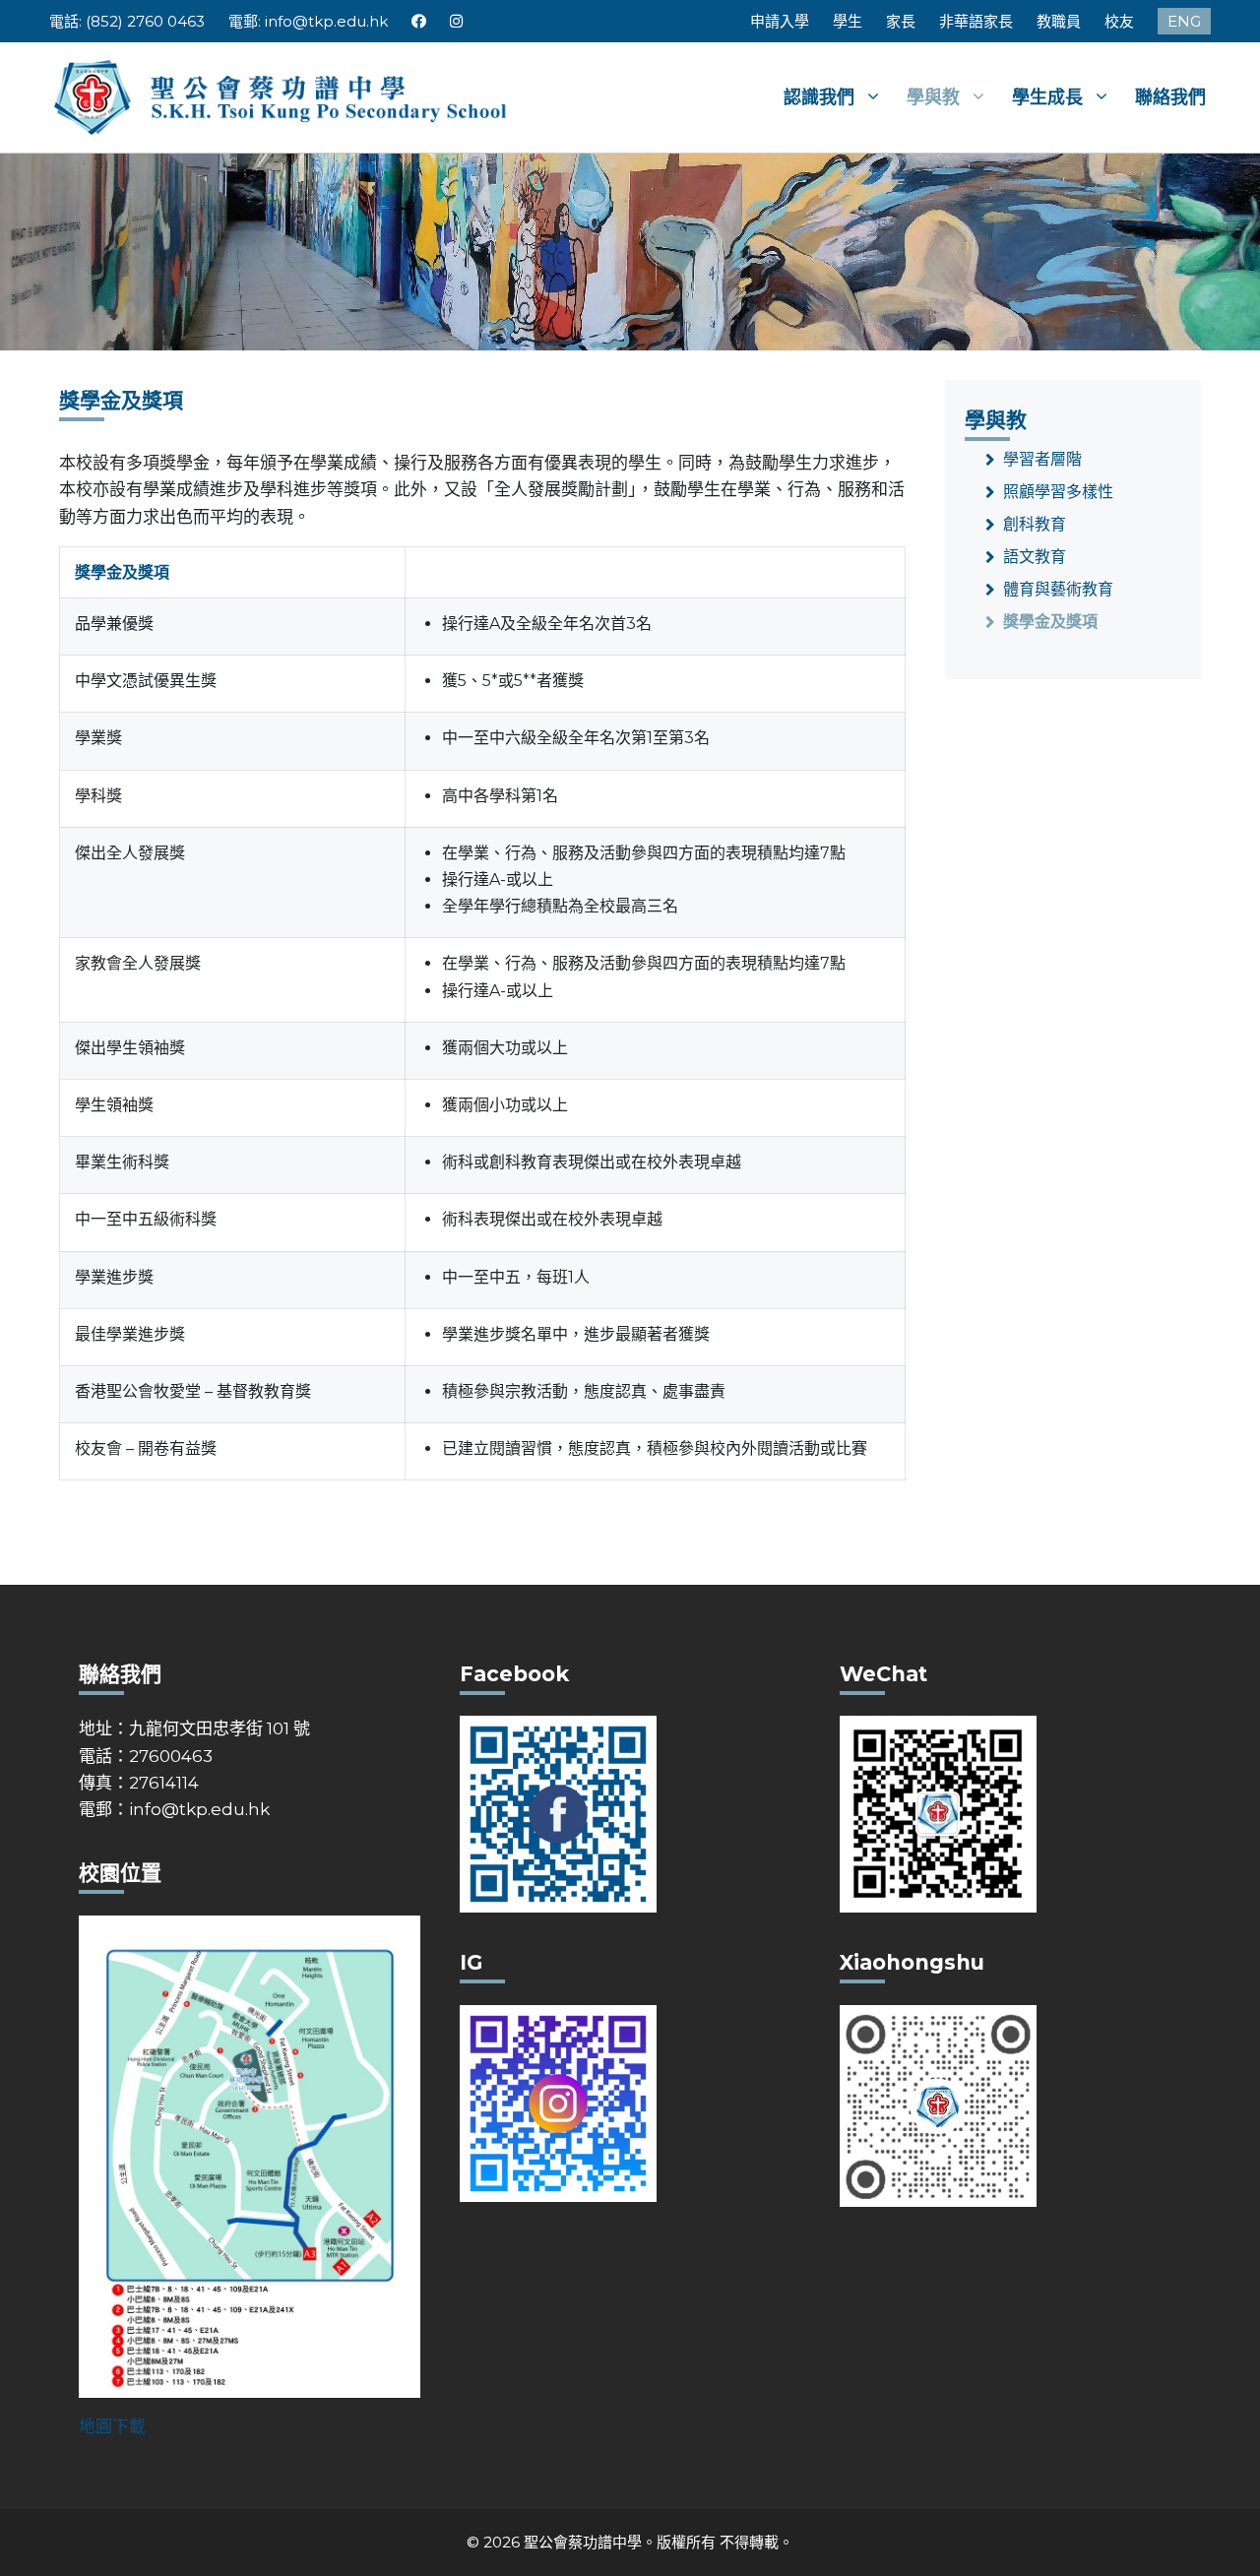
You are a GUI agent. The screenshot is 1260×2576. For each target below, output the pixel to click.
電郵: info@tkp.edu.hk (308, 21)
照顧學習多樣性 (1058, 492)
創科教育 (1035, 524)
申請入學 (780, 21)
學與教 (933, 97)
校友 (1119, 21)
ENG (1184, 21)
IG (457, 21)
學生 (848, 21)
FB (419, 21)
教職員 (1059, 21)
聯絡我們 (1170, 97)
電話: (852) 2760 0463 (127, 21)
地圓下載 (112, 2426)
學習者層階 (1042, 459)
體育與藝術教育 (1058, 589)
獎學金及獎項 (1050, 622)
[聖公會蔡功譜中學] (283, 95)
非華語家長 (976, 21)
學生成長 (1047, 97)
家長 (901, 21)
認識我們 (819, 97)
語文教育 (1035, 557)
